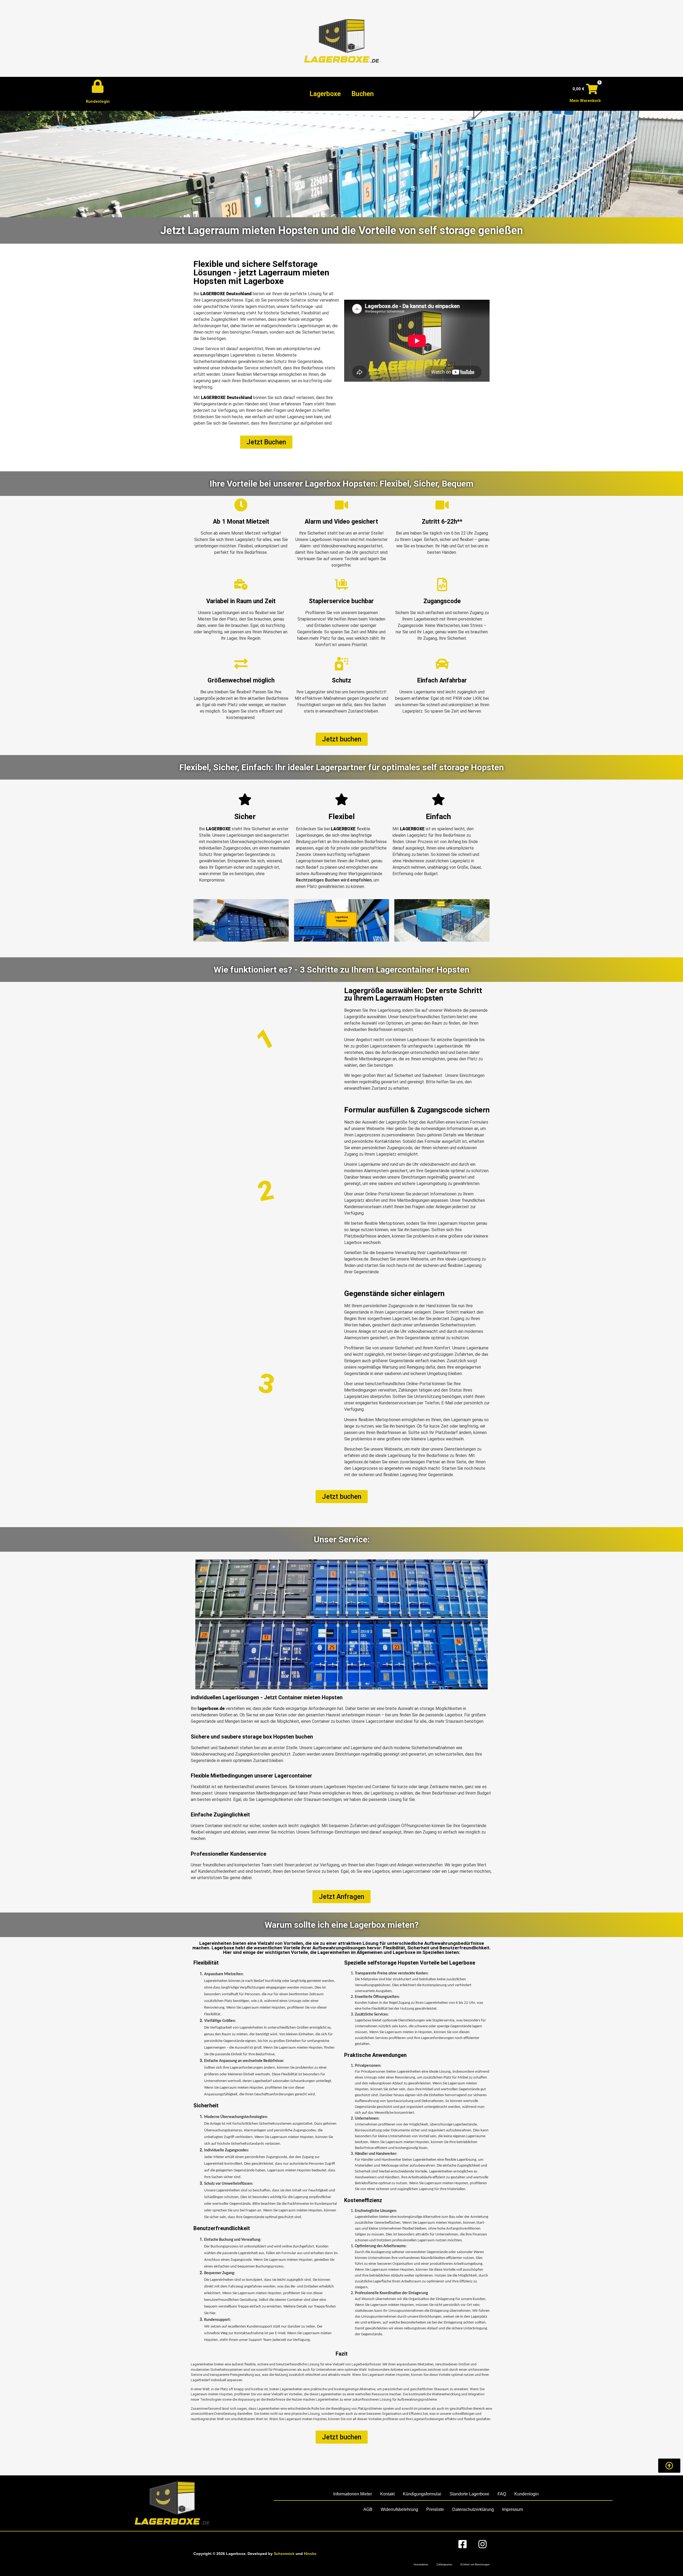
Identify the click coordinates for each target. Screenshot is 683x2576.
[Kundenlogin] (98, 86)
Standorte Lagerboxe (469, 2494)
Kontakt (387, 2494)
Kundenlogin (98, 101)
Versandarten (421, 2565)
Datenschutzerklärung (473, 2509)
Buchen (363, 94)
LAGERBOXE (213, 294)
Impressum (513, 2509)
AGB (368, 2509)
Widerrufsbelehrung (399, 2509)
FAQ (502, 2494)
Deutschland (239, 294)
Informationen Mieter (353, 2494)
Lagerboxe (325, 94)
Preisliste (435, 2509)
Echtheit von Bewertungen (475, 2565)
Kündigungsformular (422, 2494)
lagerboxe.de (211, 1708)
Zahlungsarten (444, 2565)
